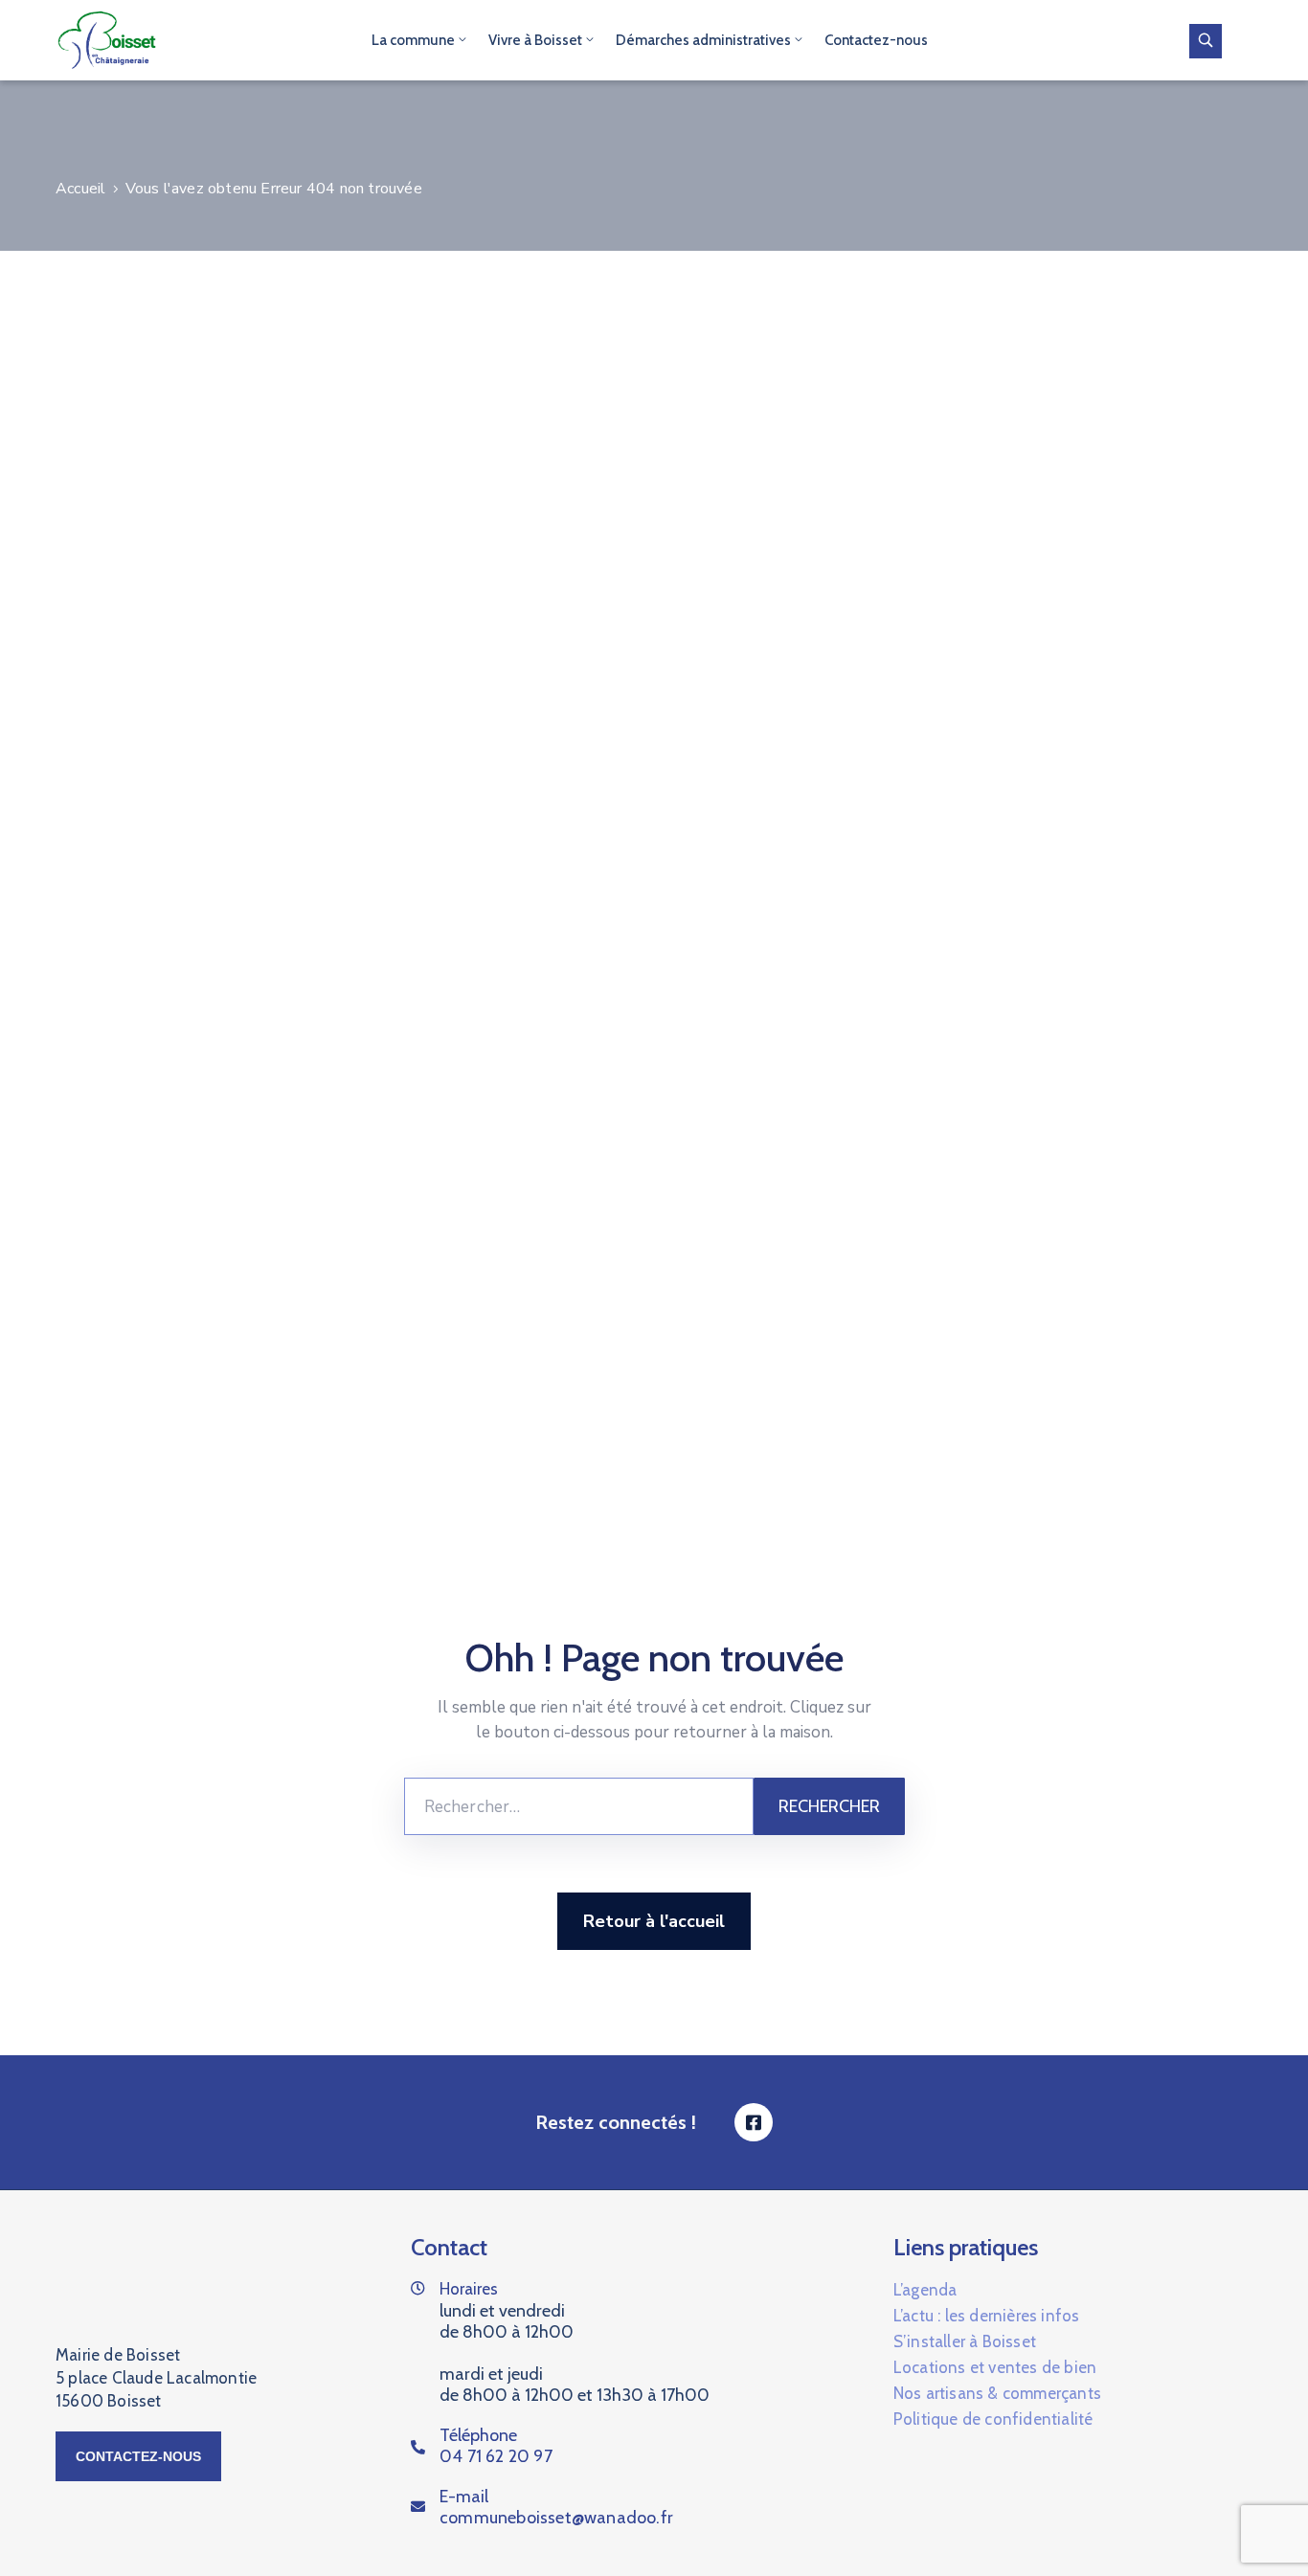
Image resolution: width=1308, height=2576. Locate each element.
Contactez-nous (876, 40)
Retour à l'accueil (654, 1921)
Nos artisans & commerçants (997, 2393)
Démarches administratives (703, 40)
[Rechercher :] (579, 1806)
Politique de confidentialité (993, 2419)
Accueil (80, 189)
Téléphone (496, 2446)
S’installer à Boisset (965, 2341)
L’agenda (925, 2290)
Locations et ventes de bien (995, 2367)
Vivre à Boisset (535, 40)
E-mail (556, 2507)
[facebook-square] (754, 2122)
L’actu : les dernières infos (987, 2316)
